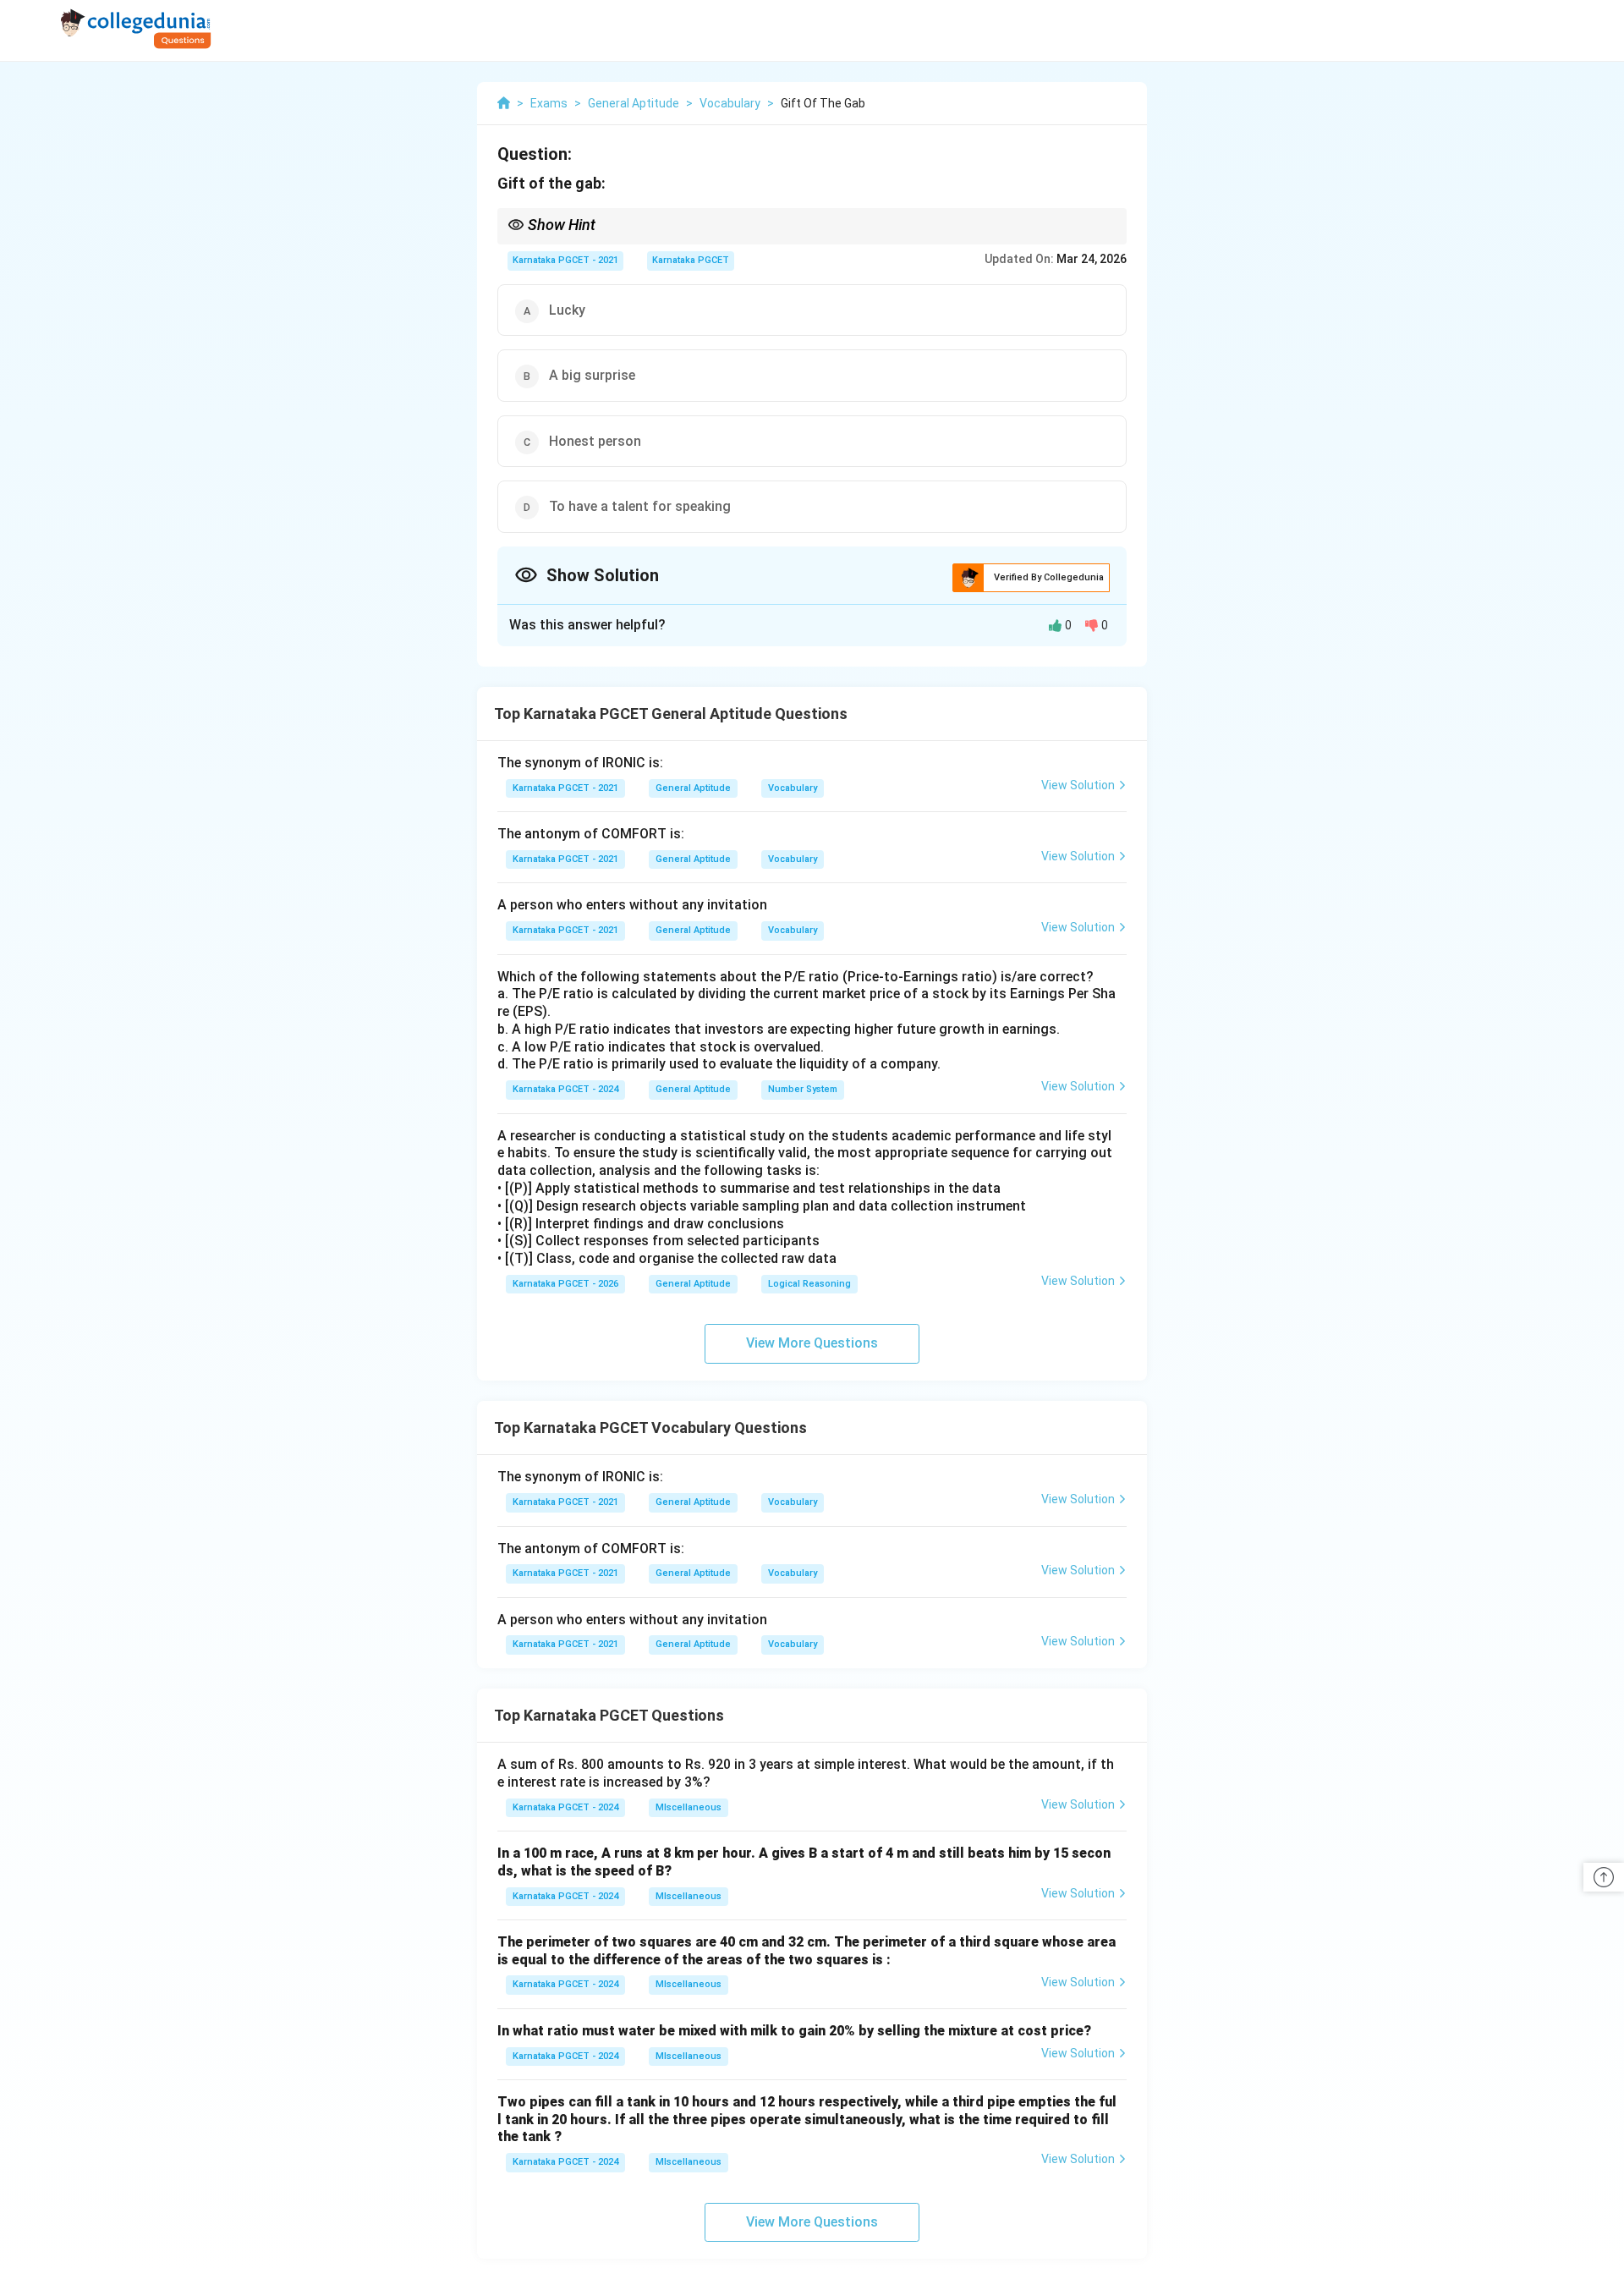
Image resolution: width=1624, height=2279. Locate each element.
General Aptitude (693, 788)
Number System (803, 1089)
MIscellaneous (689, 1807)
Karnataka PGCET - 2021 (565, 260)
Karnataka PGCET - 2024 (565, 1089)
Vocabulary (793, 788)
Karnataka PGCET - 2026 (565, 1284)
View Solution (1078, 785)
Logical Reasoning (809, 1284)
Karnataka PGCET (691, 260)
